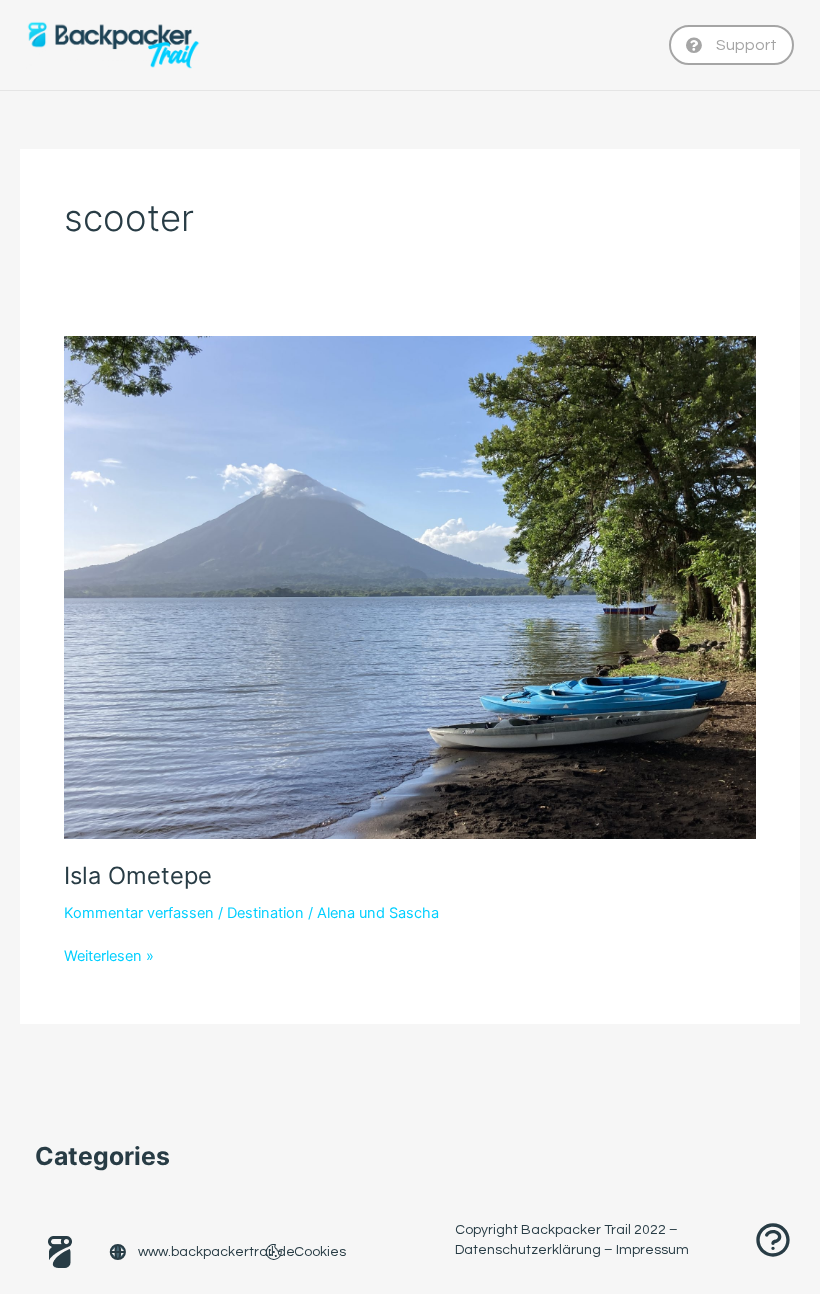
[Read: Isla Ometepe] (410, 586)
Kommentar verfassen (139, 913)
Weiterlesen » (109, 955)
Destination (265, 913)
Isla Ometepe (138, 875)
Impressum (652, 1250)
